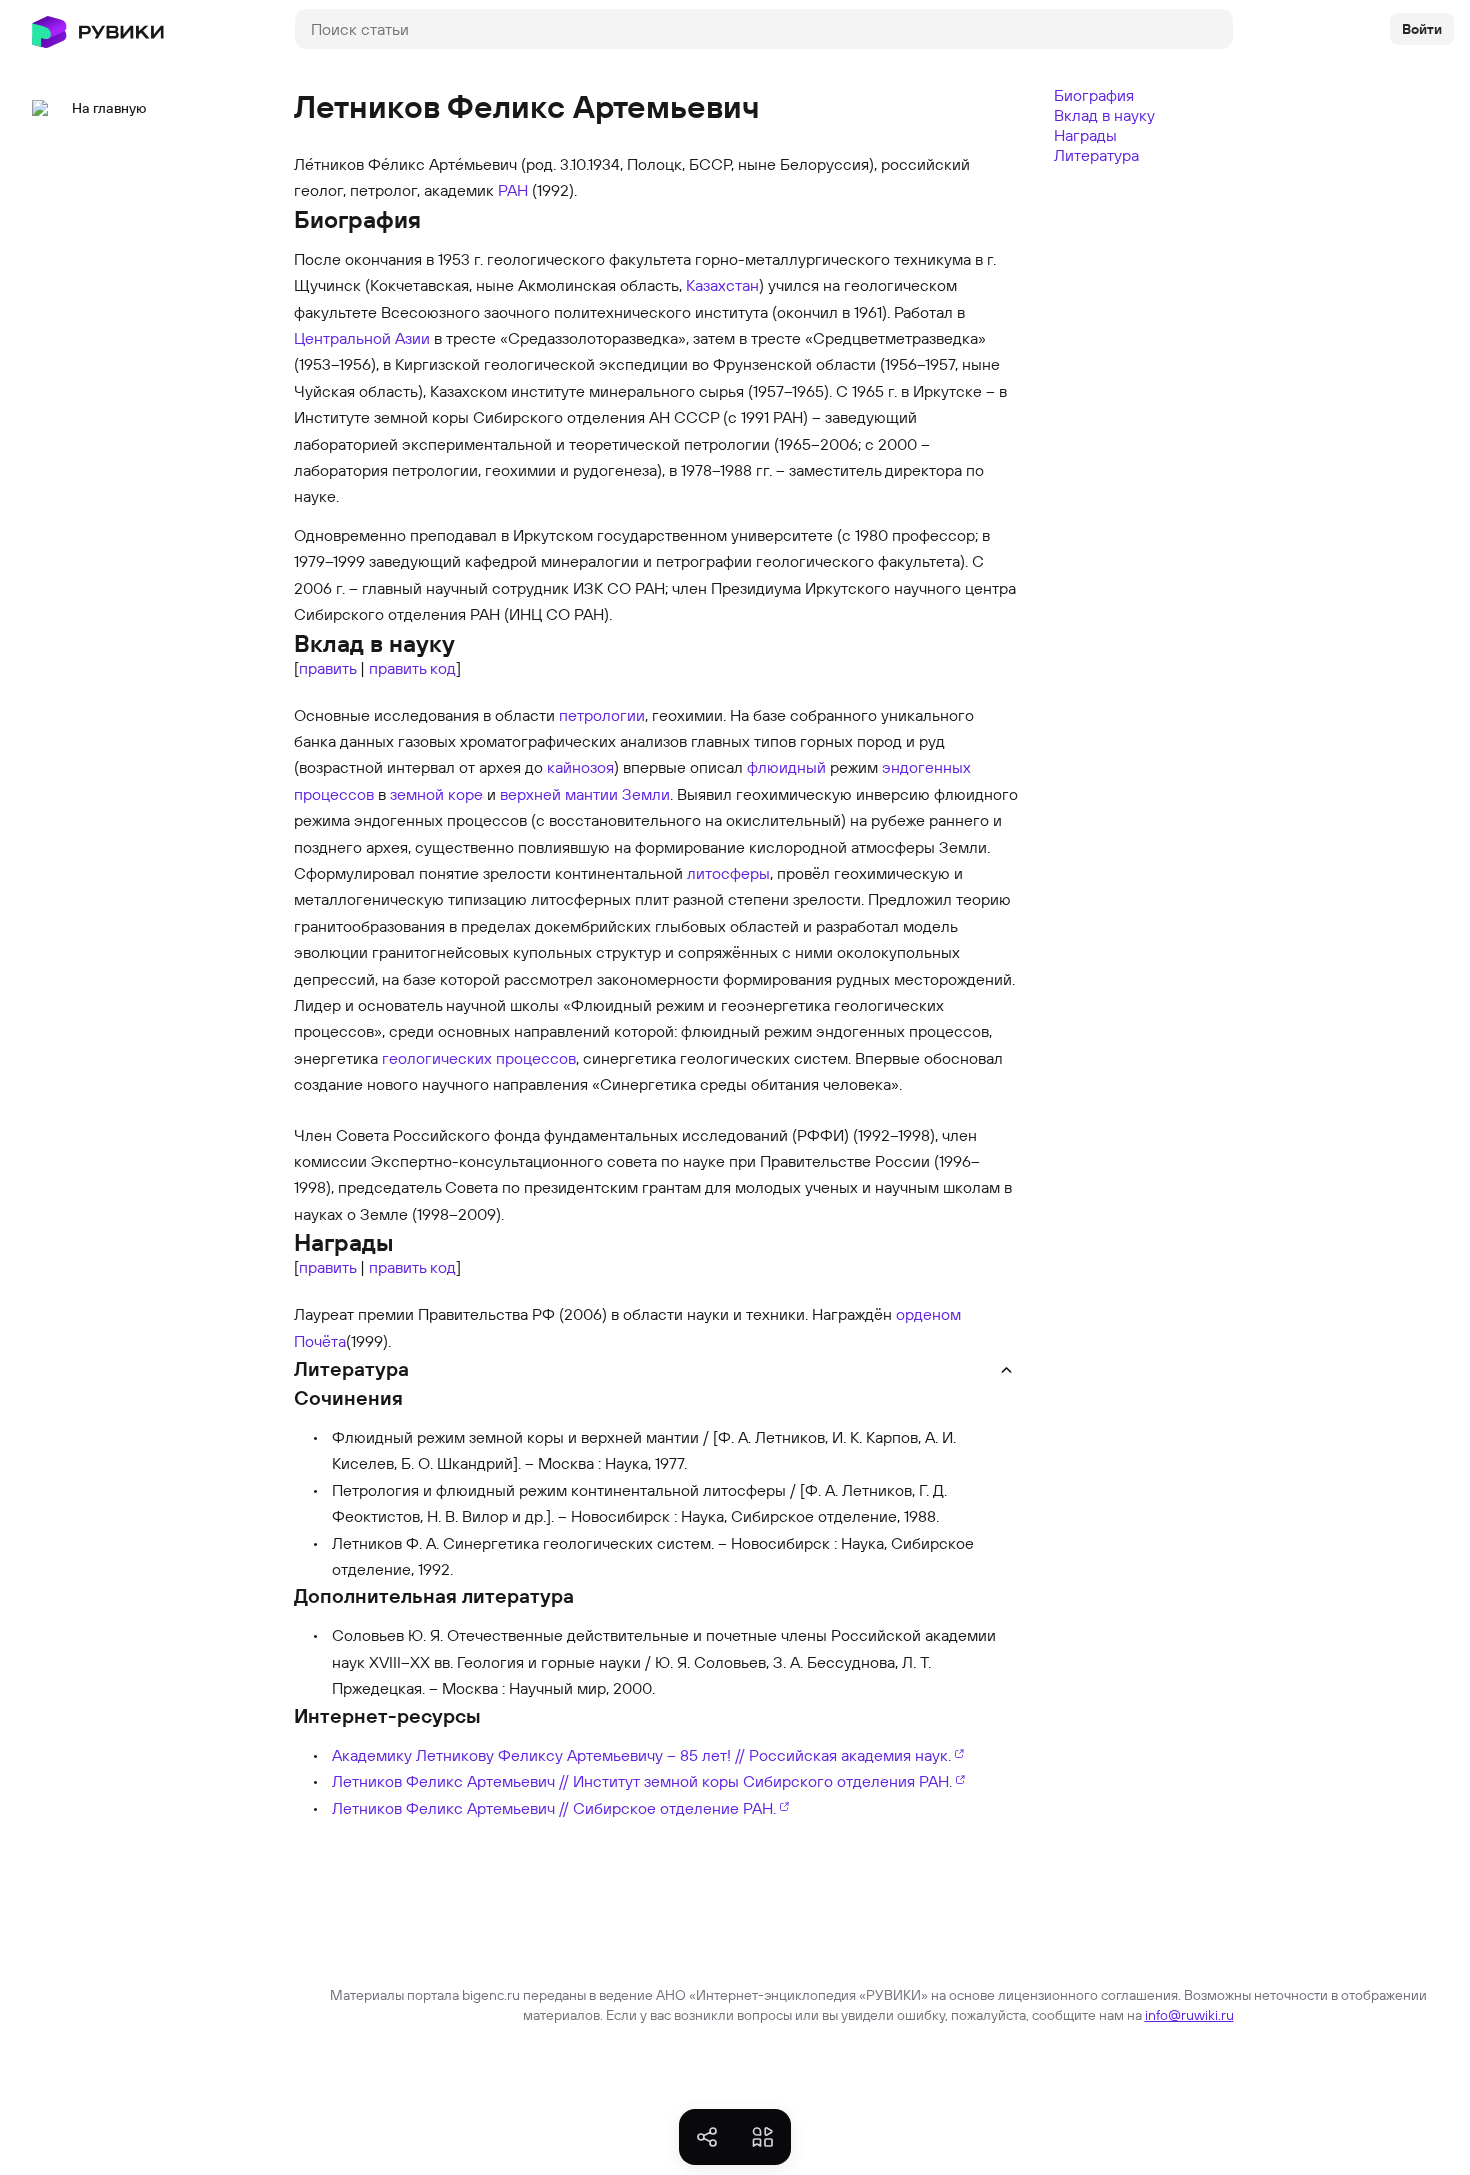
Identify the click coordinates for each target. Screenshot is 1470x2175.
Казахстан (722, 285)
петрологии (602, 715)
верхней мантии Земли (585, 794)
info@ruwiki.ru (1189, 2015)
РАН (513, 190)
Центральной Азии (362, 338)
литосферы (728, 873)
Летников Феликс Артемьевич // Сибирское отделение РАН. (554, 1808)
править (327, 668)
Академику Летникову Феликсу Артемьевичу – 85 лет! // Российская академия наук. (641, 1755)
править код (412, 668)
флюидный (786, 767)
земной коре (436, 794)
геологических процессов (479, 1058)
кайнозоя (580, 767)
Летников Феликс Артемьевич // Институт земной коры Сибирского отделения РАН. (642, 1781)
